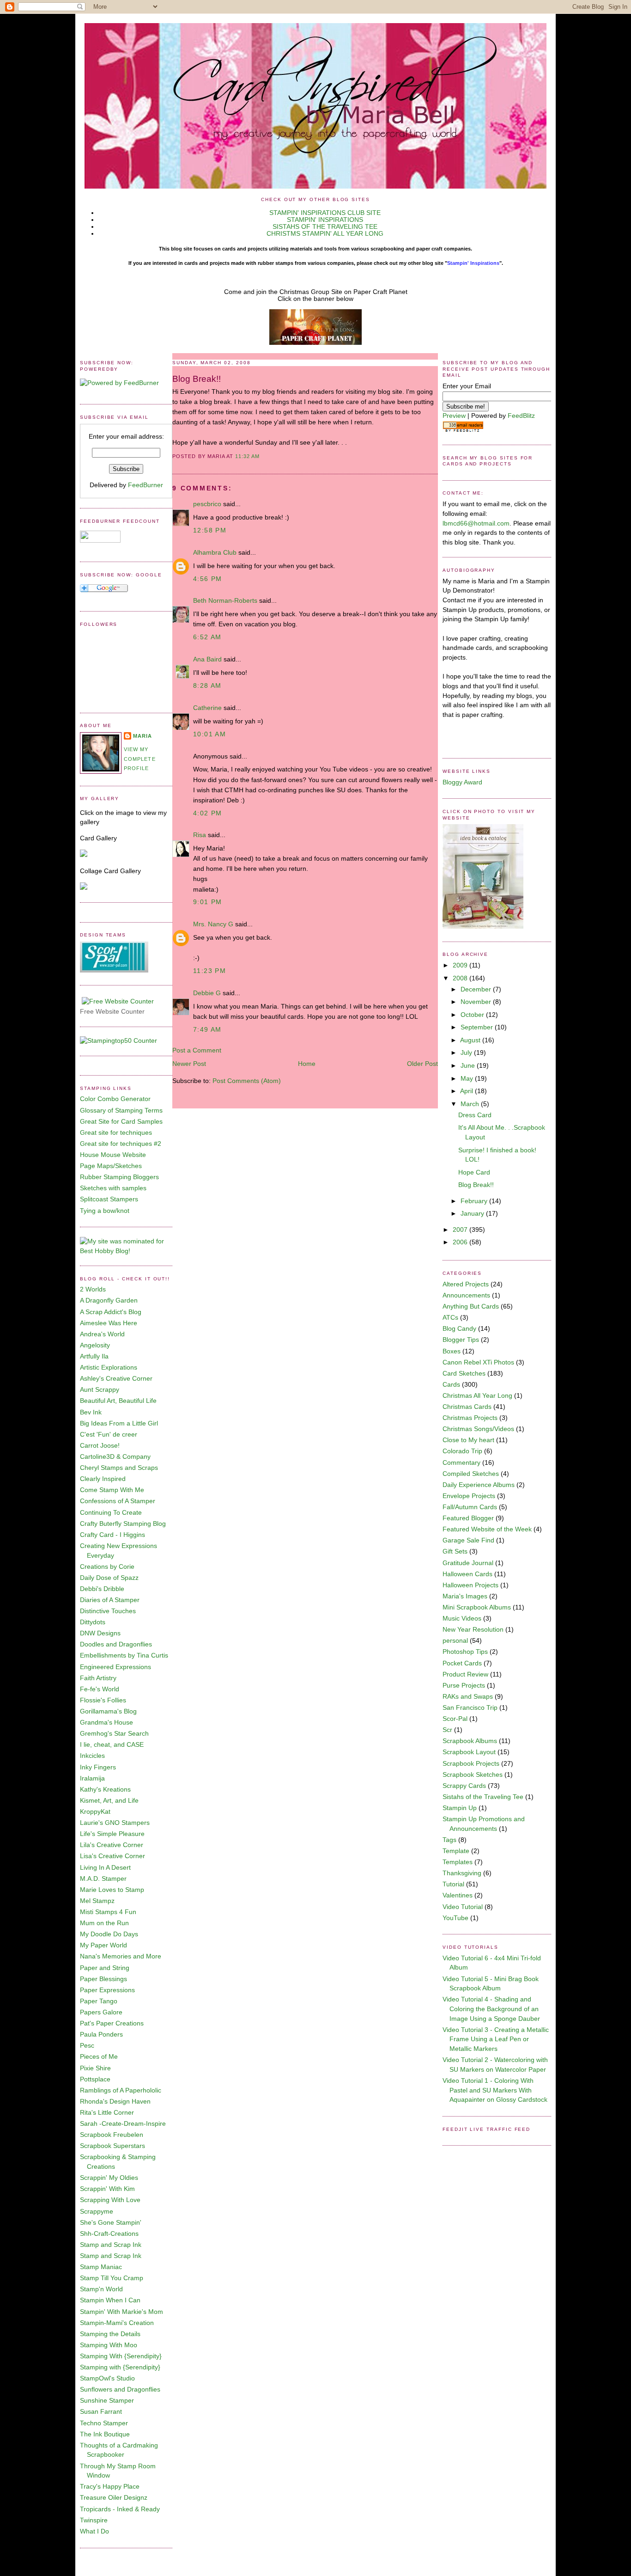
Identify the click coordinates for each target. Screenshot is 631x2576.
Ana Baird (207, 659)
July (467, 1053)
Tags (449, 1840)
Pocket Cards (462, 1663)
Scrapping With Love (110, 2200)
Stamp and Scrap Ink (111, 2245)
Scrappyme (97, 2212)
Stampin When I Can (110, 2300)
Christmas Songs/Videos (478, 1429)
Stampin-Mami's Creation (117, 2323)
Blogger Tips (461, 1340)
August (471, 1040)
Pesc (87, 2046)
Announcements (466, 1295)
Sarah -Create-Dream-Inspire (123, 2124)
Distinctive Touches (108, 1611)
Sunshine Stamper (107, 2401)
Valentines (458, 1895)
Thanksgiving (462, 1873)
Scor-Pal (455, 1719)
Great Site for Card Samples (121, 1122)
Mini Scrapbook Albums (477, 1607)
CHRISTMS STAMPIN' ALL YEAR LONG (325, 234)
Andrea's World (102, 1334)
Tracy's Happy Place (110, 2487)
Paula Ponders (101, 2034)
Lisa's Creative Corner (112, 1856)
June (469, 1066)
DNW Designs (100, 1633)
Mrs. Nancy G (213, 924)
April (467, 1091)
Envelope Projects (469, 1496)
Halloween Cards (467, 1574)
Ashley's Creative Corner (116, 1379)
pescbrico (207, 504)
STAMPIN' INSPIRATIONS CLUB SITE (325, 213)
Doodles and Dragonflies (116, 1644)
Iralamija (92, 1778)
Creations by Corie (107, 1567)
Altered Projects (466, 1284)
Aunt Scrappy (100, 1390)
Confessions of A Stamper (118, 1501)
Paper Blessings (103, 1979)
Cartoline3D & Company (115, 1457)
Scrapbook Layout (469, 1752)
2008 (461, 978)
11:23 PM (209, 971)
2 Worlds (93, 1289)
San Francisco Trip (470, 1708)
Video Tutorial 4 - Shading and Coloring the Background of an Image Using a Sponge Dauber (491, 2009)
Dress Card (475, 1115)
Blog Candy (459, 1329)
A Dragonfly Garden (109, 1300)
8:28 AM (207, 686)
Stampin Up (460, 1808)
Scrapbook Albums (470, 1741)
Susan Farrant (101, 2412)
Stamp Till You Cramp (112, 2278)
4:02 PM (208, 813)
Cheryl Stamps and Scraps (119, 1468)
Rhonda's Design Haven (115, 2102)
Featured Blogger (468, 1518)
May (468, 1079)
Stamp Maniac (101, 2267)
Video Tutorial (463, 1907)
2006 (461, 1242)
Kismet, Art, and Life (109, 1801)
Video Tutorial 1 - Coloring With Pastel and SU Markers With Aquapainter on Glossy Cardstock (495, 2090)
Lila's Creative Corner (112, 1845)
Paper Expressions (107, 1990)
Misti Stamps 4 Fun (108, 1912)
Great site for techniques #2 (121, 1144)
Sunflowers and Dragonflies (120, 2389)
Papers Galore (101, 2012)
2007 (461, 1230)
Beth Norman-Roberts (225, 601)
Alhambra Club (215, 553)
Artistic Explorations (109, 1368)
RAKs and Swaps (468, 1697)
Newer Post (189, 1064)
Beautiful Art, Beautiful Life (118, 1401)
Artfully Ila (94, 1356)
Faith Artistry (98, 1678)
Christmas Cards (467, 1407)
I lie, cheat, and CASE (112, 1745)
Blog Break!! (197, 379)
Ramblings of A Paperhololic (121, 2090)
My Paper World (103, 1945)
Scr (447, 1730)
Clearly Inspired (103, 1479)
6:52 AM (207, 637)
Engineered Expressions (115, 1667)
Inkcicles (92, 1756)
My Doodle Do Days (109, 1934)
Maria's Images (465, 1596)
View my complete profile (140, 759)
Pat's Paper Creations (112, 2023)
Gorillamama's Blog (108, 1711)
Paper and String (105, 1968)
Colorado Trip (462, 1451)
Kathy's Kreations (105, 1790)
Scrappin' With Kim (107, 2189)
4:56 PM (208, 579)
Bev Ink (91, 1412)
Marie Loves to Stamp (112, 1890)
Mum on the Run (104, 1923)
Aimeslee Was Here (109, 1323)
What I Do (94, 2531)
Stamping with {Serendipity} (120, 2367)
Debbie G (207, 993)
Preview (454, 416)
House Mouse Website (113, 1155)
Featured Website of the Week (487, 1529)
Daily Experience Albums (479, 1485)
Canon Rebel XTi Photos (478, 1362)
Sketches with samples (113, 1188)
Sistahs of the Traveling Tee (483, 1797)
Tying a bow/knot (105, 1211)
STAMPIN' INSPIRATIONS (325, 220)
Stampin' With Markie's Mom (121, 2312)
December (477, 989)
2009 (461, 965)
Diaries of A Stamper (110, 1600)
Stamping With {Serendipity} (121, 2356)
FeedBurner (146, 485)
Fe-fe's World (100, 1689)
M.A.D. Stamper (103, 1879)
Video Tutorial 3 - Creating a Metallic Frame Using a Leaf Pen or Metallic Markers (496, 2039)
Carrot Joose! (100, 1446)
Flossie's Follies (103, 1700)
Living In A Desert (105, 1868)
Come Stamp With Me (112, 1490)
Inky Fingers (98, 1767)
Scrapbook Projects (471, 1764)
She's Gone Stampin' (111, 2223)
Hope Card (474, 1172)
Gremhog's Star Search (114, 1734)
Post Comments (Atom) (247, 1081)
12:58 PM (210, 530)
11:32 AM (247, 456)
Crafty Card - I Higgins (112, 1535)
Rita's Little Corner (107, 2113)
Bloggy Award (462, 782)
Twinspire (94, 2520)
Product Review (465, 1674)
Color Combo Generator (115, 1099)
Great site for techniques (116, 1133)
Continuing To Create (111, 1513)
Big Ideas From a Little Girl (119, 1423)
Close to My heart (468, 1440)
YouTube (455, 1918)
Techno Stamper (104, 2423)
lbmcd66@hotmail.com (476, 523)
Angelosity (95, 1345)
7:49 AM (207, 1030)
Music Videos (462, 1618)
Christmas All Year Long (477, 1396)
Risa (200, 835)
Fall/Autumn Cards (470, 1507)
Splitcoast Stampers (109, 1199)
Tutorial (453, 1884)
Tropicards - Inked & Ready (120, 2509)
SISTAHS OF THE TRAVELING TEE (325, 227)
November (477, 1002)
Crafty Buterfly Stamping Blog (123, 1524)
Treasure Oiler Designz (114, 2498)
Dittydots (93, 1622)
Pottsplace (95, 2079)
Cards (451, 1385)
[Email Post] (262, 456)
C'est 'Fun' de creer (109, 1435)
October (473, 1015)
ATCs (450, 1318)
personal (455, 1641)
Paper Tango (99, 2001)
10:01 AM (209, 734)
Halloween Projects (470, 1585)
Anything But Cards (471, 1306)
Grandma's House (106, 1722)
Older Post (422, 1064)
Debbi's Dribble (102, 1589)
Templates (458, 1862)
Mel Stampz (97, 1901)
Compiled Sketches (471, 1474)
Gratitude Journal (468, 1563)
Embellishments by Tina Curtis (124, 1655)
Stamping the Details (110, 2334)
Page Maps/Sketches (111, 1166)
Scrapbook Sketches (473, 1775)
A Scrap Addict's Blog (111, 1312)
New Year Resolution (473, 1630)
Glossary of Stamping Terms (121, 1111)
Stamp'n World (101, 2289)
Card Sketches (464, 1374)
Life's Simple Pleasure (112, 1834)
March (471, 1104)
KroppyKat (95, 1812)
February (475, 1201)
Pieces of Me (99, 2057)
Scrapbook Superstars (112, 2146)
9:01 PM (208, 902)
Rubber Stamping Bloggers (119, 1177)
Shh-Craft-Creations (109, 2234)
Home (307, 1064)
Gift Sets (455, 1551)
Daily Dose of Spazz (109, 1578)
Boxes (452, 1351)
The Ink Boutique (105, 2434)
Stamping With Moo (109, 2345)
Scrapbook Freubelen (112, 2135)
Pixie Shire (95, 2068)
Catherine (207, 708)
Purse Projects (464, 1686)
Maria (143, 736)
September (478, 1027)
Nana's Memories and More (121, 1956)
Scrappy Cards (464, 1786)
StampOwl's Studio (107, 2378)
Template (456, 1851)
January (473, 1214)
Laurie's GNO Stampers (115, 1823)
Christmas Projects (470, 1418)
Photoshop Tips (465, 1652)
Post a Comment (197, 1050)
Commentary (461, 1463)
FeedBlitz (521, 416)
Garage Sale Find (468, 1540)
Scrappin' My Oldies (109, 2178)
